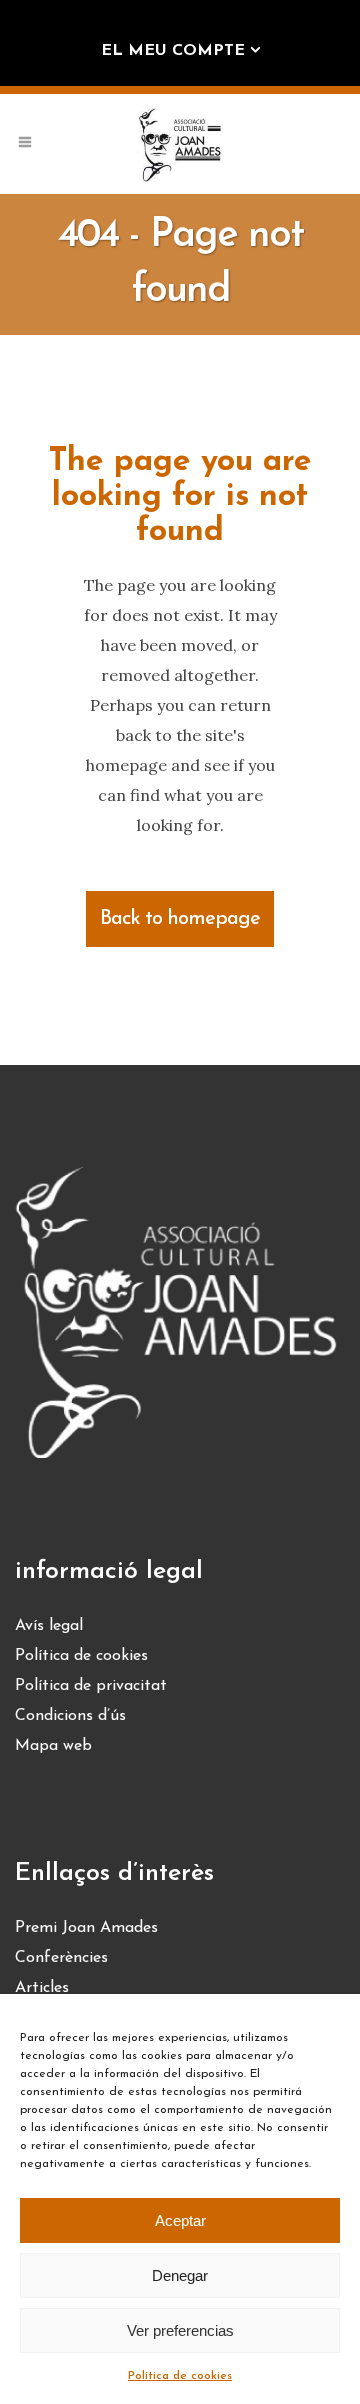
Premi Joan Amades (86, 1928)
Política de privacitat (91, 1686)
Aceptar (180, 2220)
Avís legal (49, 1626)
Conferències (61, 1958)
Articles (42, 1988)
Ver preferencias (180, 2330)
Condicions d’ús (70, 1716)
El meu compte (173, 51)
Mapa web (53, 1746)
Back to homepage (180, 919)
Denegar (180, 2275)
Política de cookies (180, 2376)
